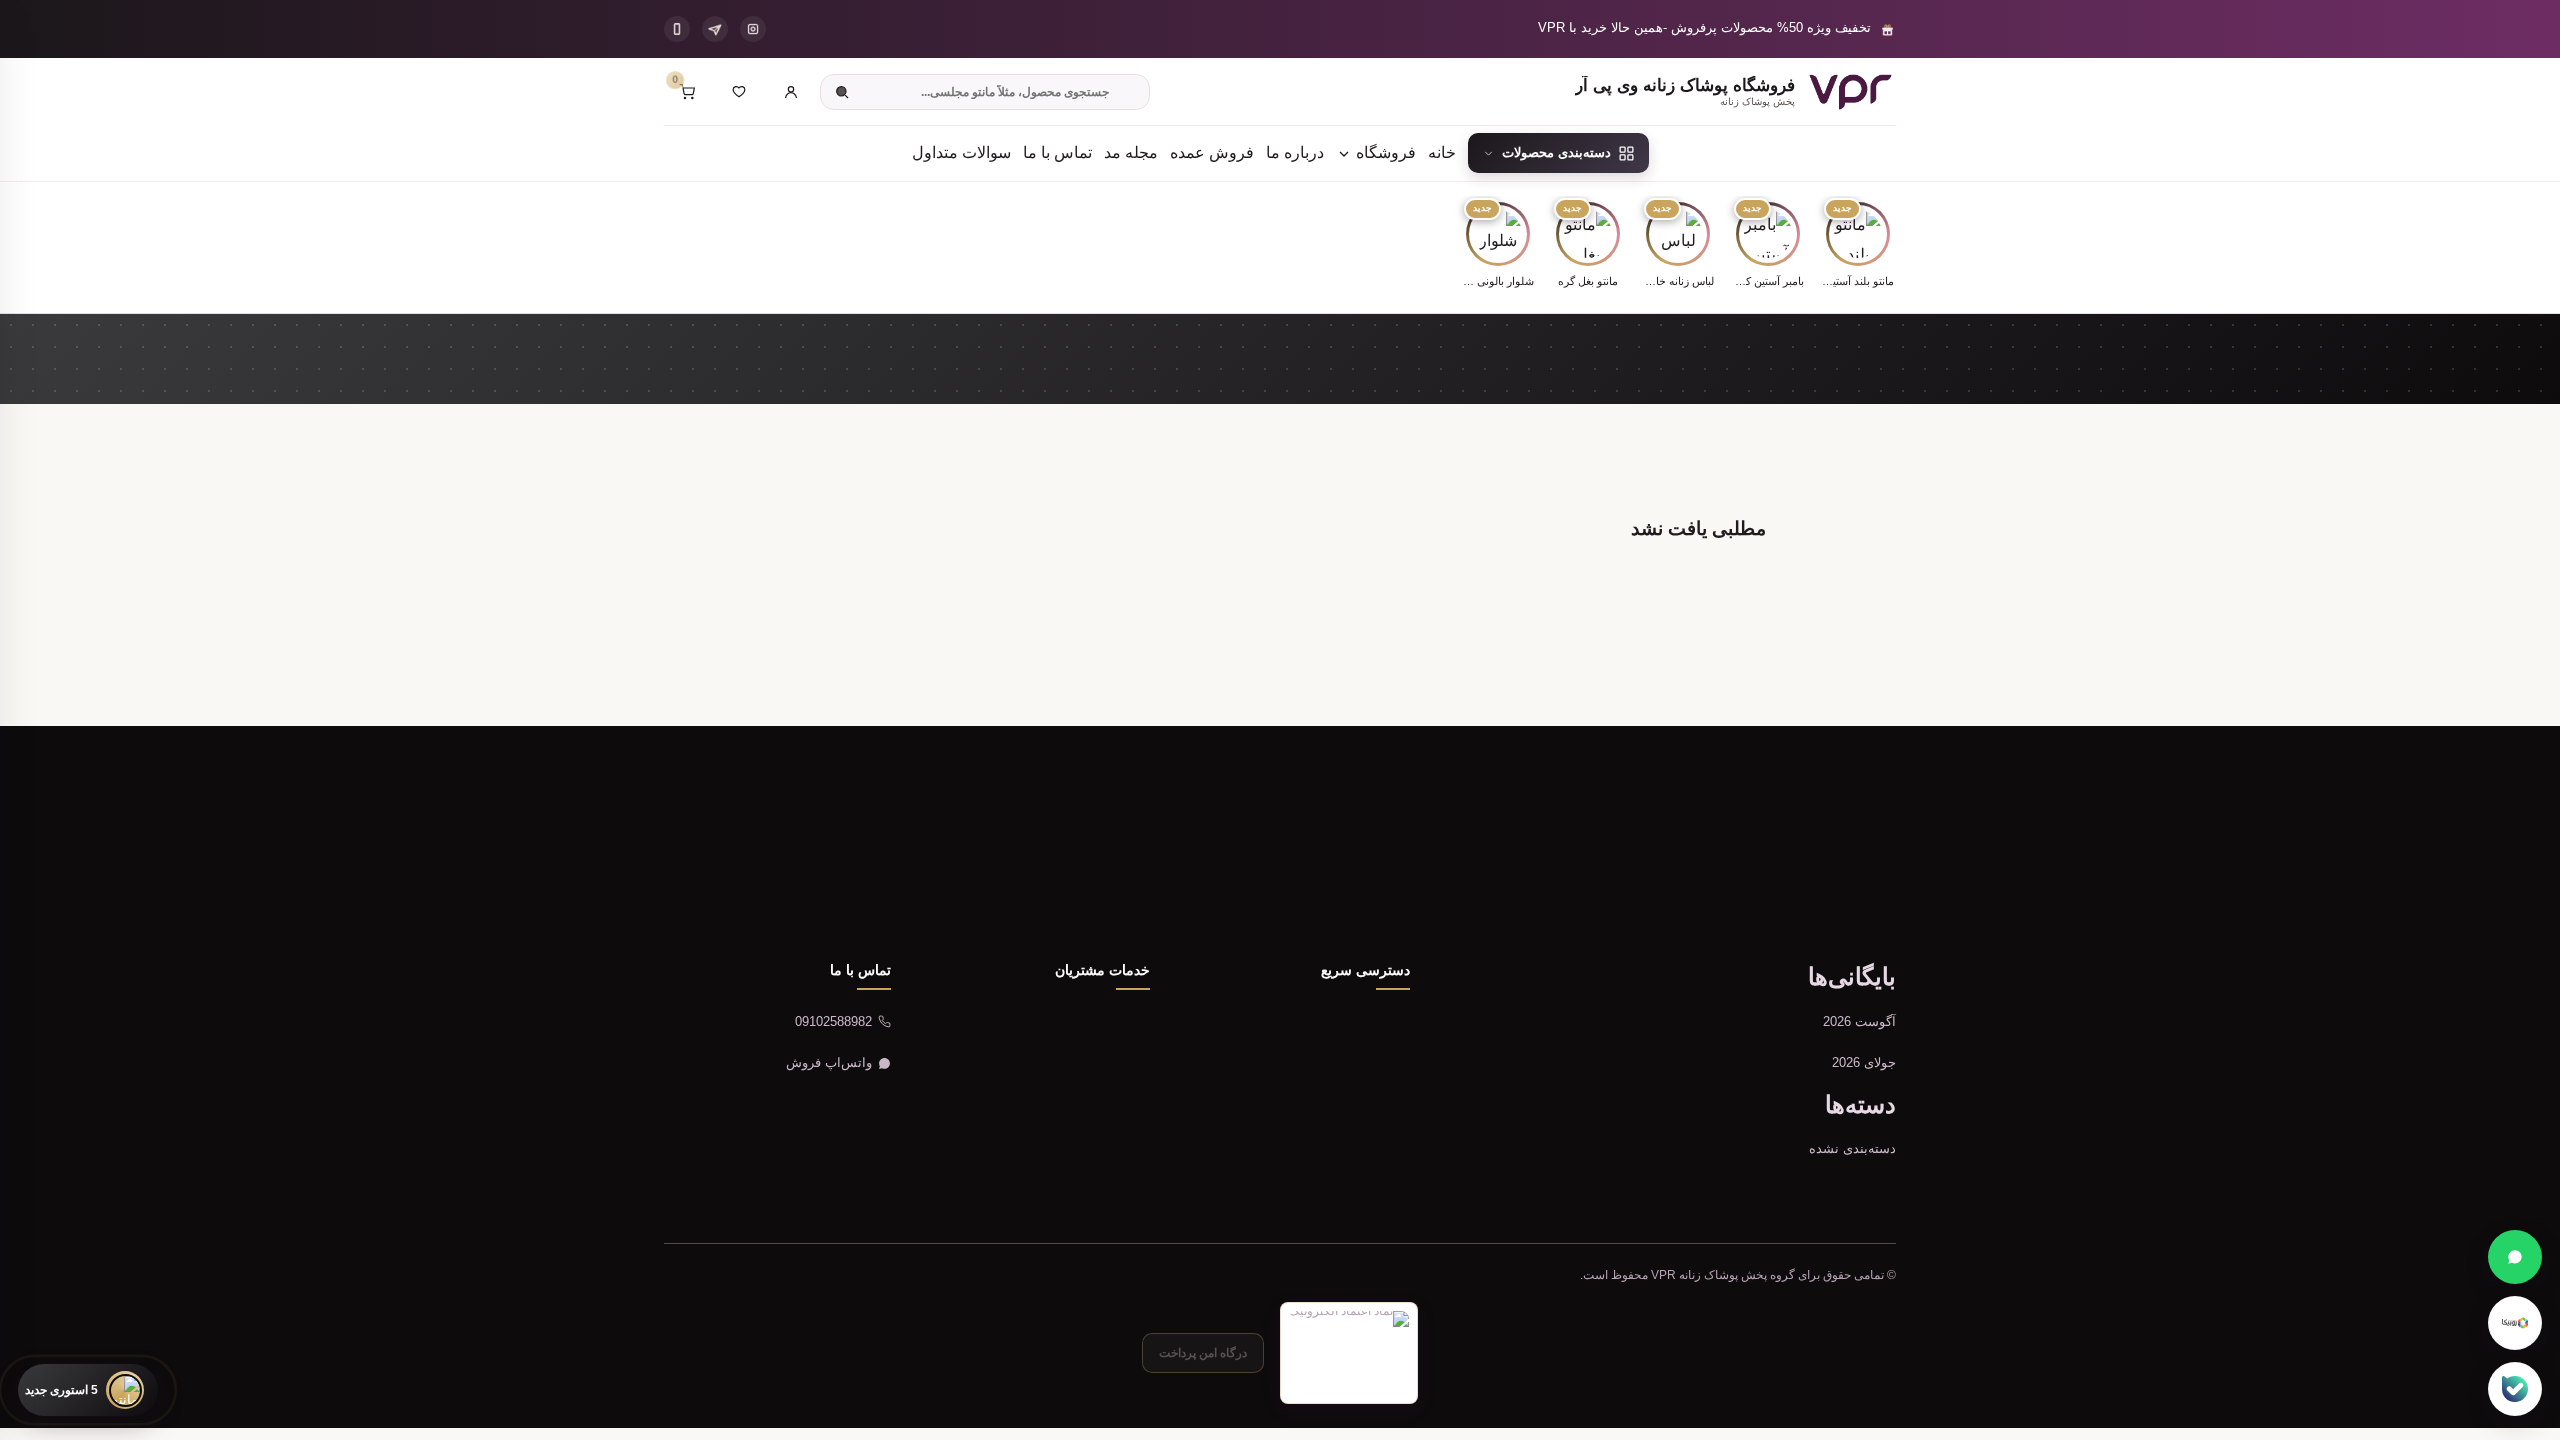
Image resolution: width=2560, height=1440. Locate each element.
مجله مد (1131, 152)
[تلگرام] (715, 29)
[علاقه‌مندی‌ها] (739, 92)
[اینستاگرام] (753, 29)
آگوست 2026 (1859, 1021)
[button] (1858, 246)
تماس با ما (1057, 152)
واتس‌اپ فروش (829, 1062)
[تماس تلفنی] (677, 29)
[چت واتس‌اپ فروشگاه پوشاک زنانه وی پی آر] (2515, 1257)
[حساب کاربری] (791, 92)
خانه (1442, 152)
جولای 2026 (1864, 1062)
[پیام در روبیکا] (2515, 1323)
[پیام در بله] (2515, 1389)
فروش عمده (1212, 152)
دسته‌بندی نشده (1852, 1148)
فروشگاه (1384, 152)
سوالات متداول (961, 152)
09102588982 (833, 1021)
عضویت (750, 880)
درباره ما (1295, 152)
